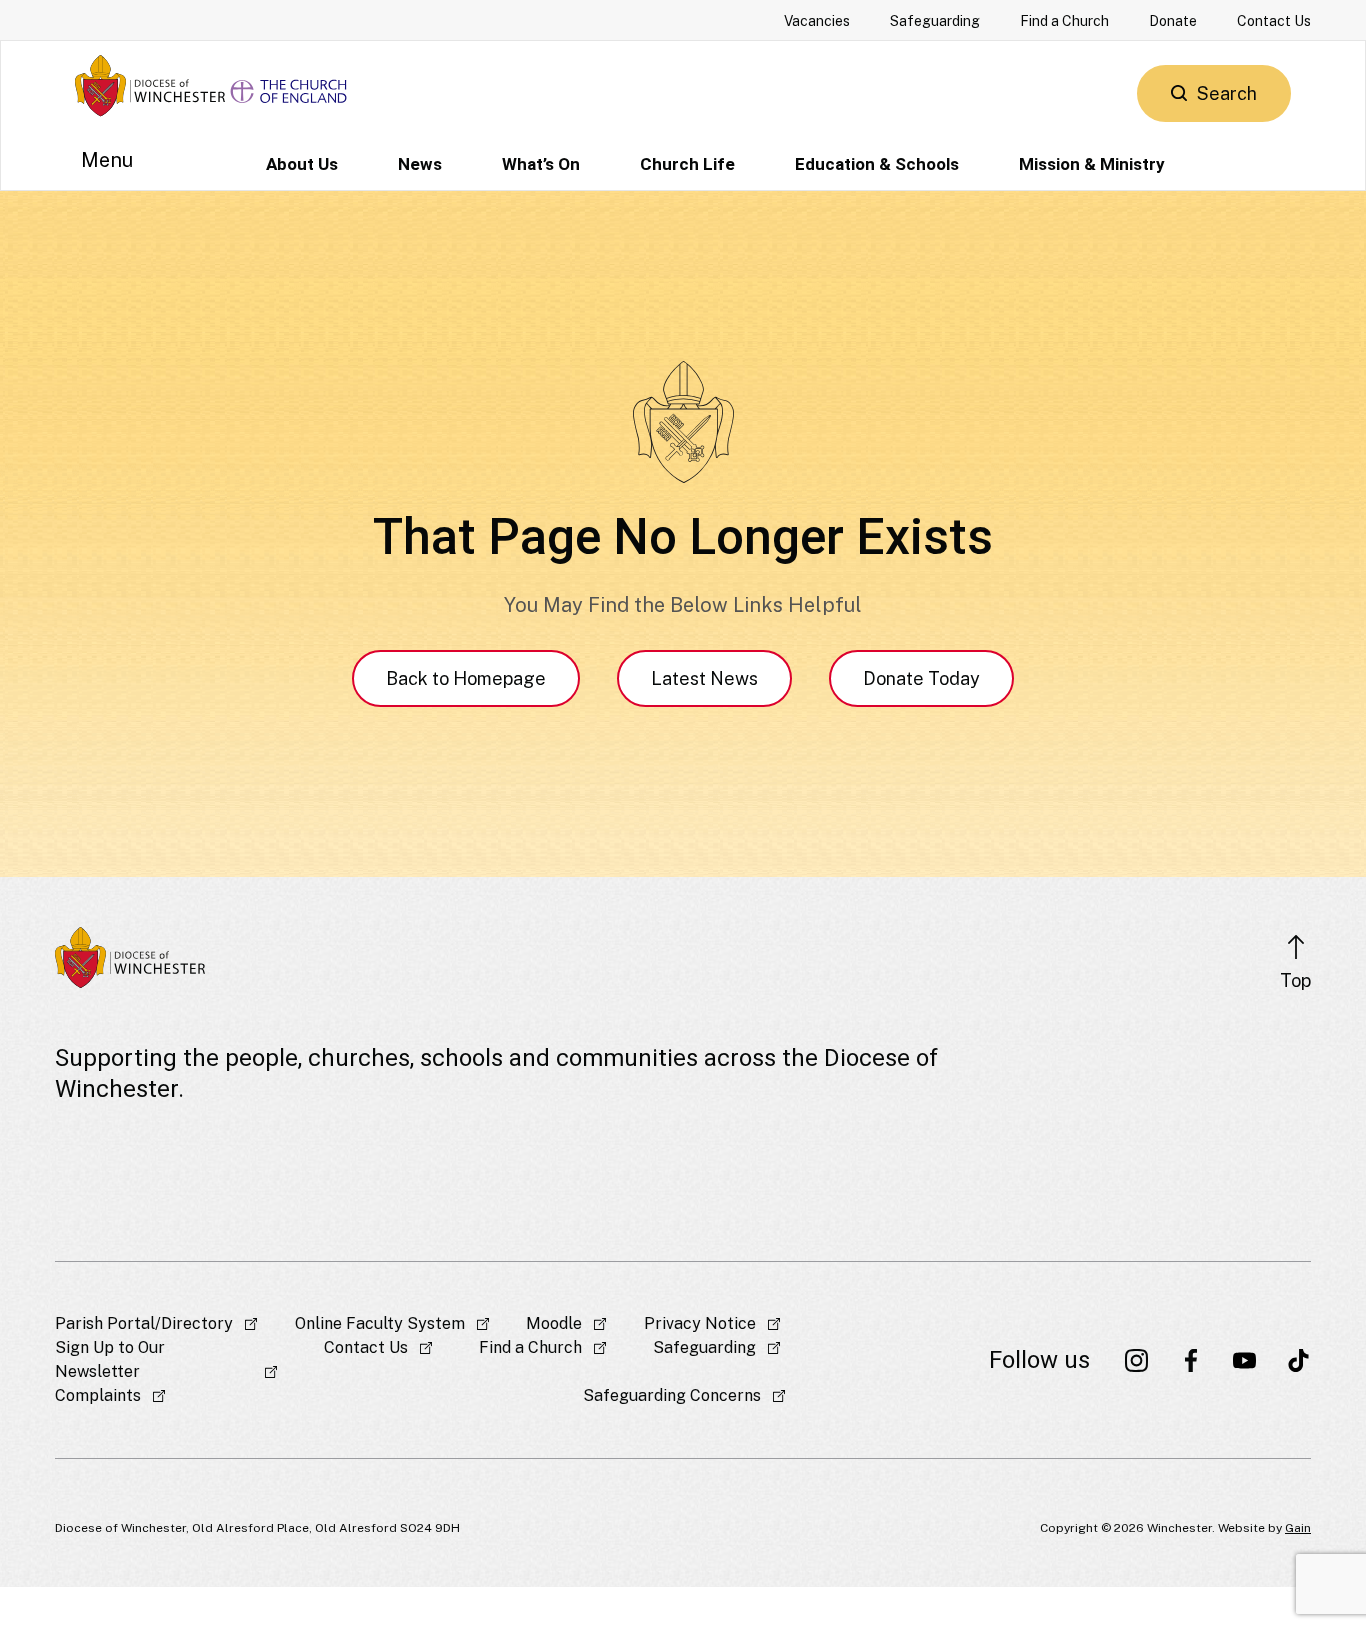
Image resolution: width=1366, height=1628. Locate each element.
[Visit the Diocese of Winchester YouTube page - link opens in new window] (1245, 1360)
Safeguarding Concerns (672, 1395)
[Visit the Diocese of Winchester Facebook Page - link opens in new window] (1191, 1360)
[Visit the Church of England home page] (290, 85)
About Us (302, 164)
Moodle (554, 1323)
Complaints (98, 1395)
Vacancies (817, 21)
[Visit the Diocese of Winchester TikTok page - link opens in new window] (1299, 1360)
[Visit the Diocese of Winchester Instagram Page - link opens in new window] (1137, 1360)
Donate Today (921, 678)
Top (1295, 980)
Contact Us (1274, 21)
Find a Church (1064, 21)
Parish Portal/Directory (144, 1323)
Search (1227, 93)
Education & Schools (877, 164)
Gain (1298, 1528)
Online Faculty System (380, 1323)
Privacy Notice (700, 1323)
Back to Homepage (466, 678)
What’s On (541, 164)
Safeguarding (935, 21)
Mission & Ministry (1092, 164)
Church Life (687, 164)
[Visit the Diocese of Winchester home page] (150, 85)
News (420, 164)
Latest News (704, 678)
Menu (107, 160)
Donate (1173, 21)
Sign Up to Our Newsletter (110, 1359)
